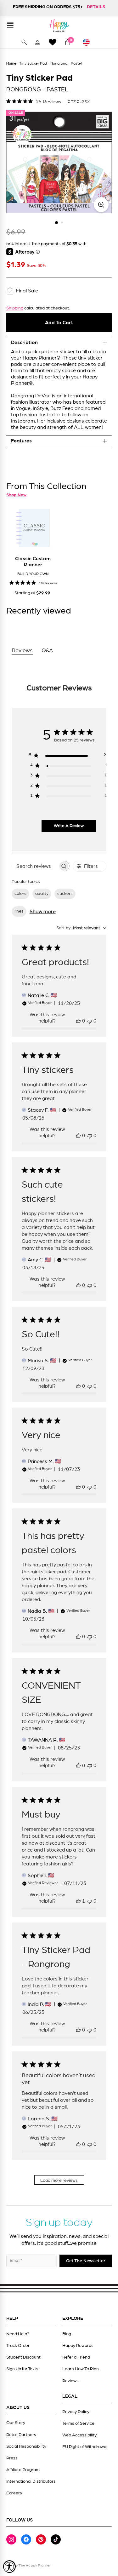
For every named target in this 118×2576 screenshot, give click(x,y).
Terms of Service (78, 2423)
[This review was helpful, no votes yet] (78, 1021)
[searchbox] (35, 866)
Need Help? (18, 2334)
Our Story (16, 2423)
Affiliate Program (23, 2470)
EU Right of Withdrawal (85, 2447)
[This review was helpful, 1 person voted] (78, 1901)
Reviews (70, 2381)
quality (42, 894)
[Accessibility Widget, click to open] (9, 2567)
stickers (65, 894)
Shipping (15, 308)
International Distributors (31, 2481)
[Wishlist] (53, 42)
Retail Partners (21, 2435)
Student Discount (23, 2357)
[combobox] (81, 928)
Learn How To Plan (81, 2369)
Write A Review (69, 826)
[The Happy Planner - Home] (59, 25)
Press (12, 2458)
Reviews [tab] (22, 651)
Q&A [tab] (47, 651)
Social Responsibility (26, 2446)
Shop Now (16, 495)
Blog (67, 2334)
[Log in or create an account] (37, 42)
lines (19, 911)
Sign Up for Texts (22, 2369)
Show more (43, 912)
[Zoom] (101, 205)
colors (20, 894)
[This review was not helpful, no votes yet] (90, 1021)
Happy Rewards (78, 2346)
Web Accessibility (79, 2435)
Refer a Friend (76, 2357)
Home (11, 63)
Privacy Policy (76, 2412)
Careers (14, 2493)
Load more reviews (59, 2181)
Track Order (18, 2346)
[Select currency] (89, 42)
